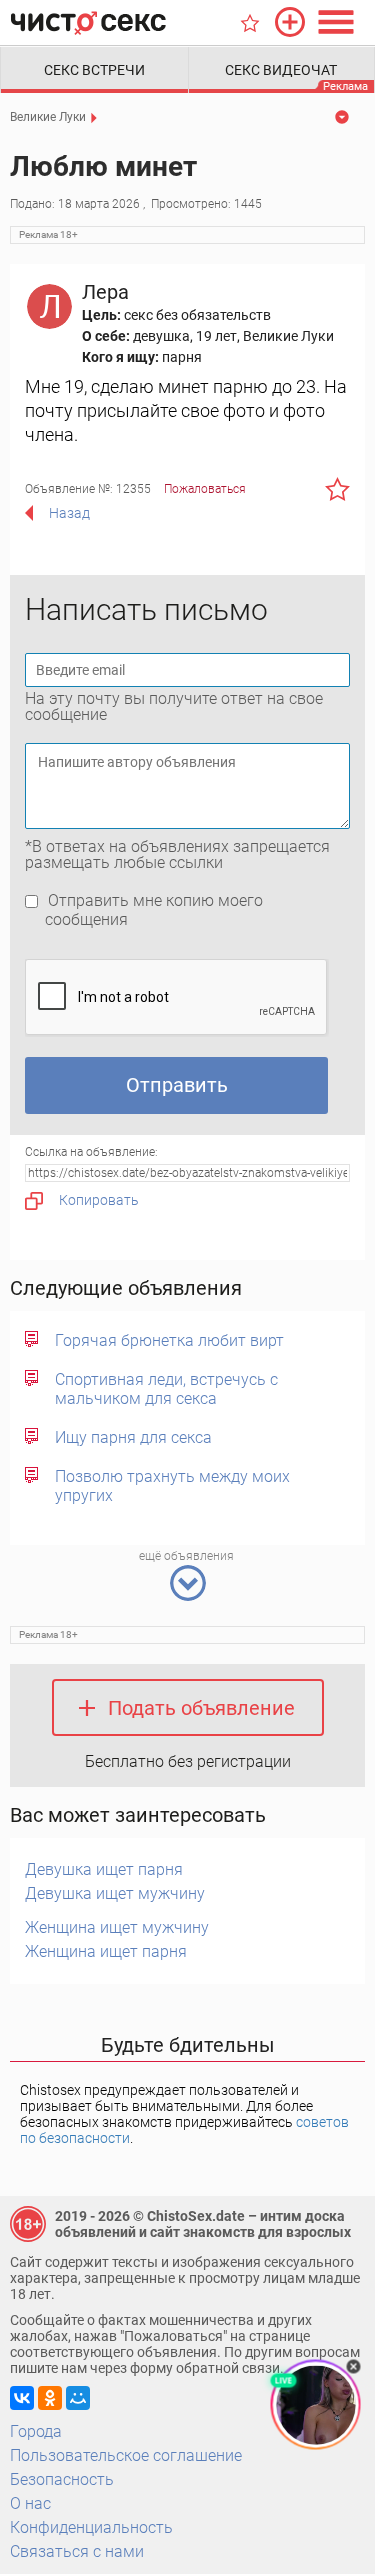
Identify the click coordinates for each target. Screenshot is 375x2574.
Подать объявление (201, 1708)
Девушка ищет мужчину (115, 1893)
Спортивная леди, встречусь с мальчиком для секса (166, 1389)
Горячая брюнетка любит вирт (169, 1340)
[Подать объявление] (290, 22)
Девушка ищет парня (104, 1869)
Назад (69, 513)
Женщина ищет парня (106, 1951)
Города (36, 2431)
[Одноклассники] (50, 2398)
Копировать (99, 1200)
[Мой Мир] (78, 2398)
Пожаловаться (205, 489)
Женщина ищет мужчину (117, 1927)
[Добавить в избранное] (337, 489)
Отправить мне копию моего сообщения (154, 910)
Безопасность (62, 2479)
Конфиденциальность (91, 2527)
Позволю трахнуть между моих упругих (172, 1486)
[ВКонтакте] (22, 2398)
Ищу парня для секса (133, 1437)
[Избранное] (250, 23)
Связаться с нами (77, 2551)
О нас (30, 2503)
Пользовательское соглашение (126, 2455)
